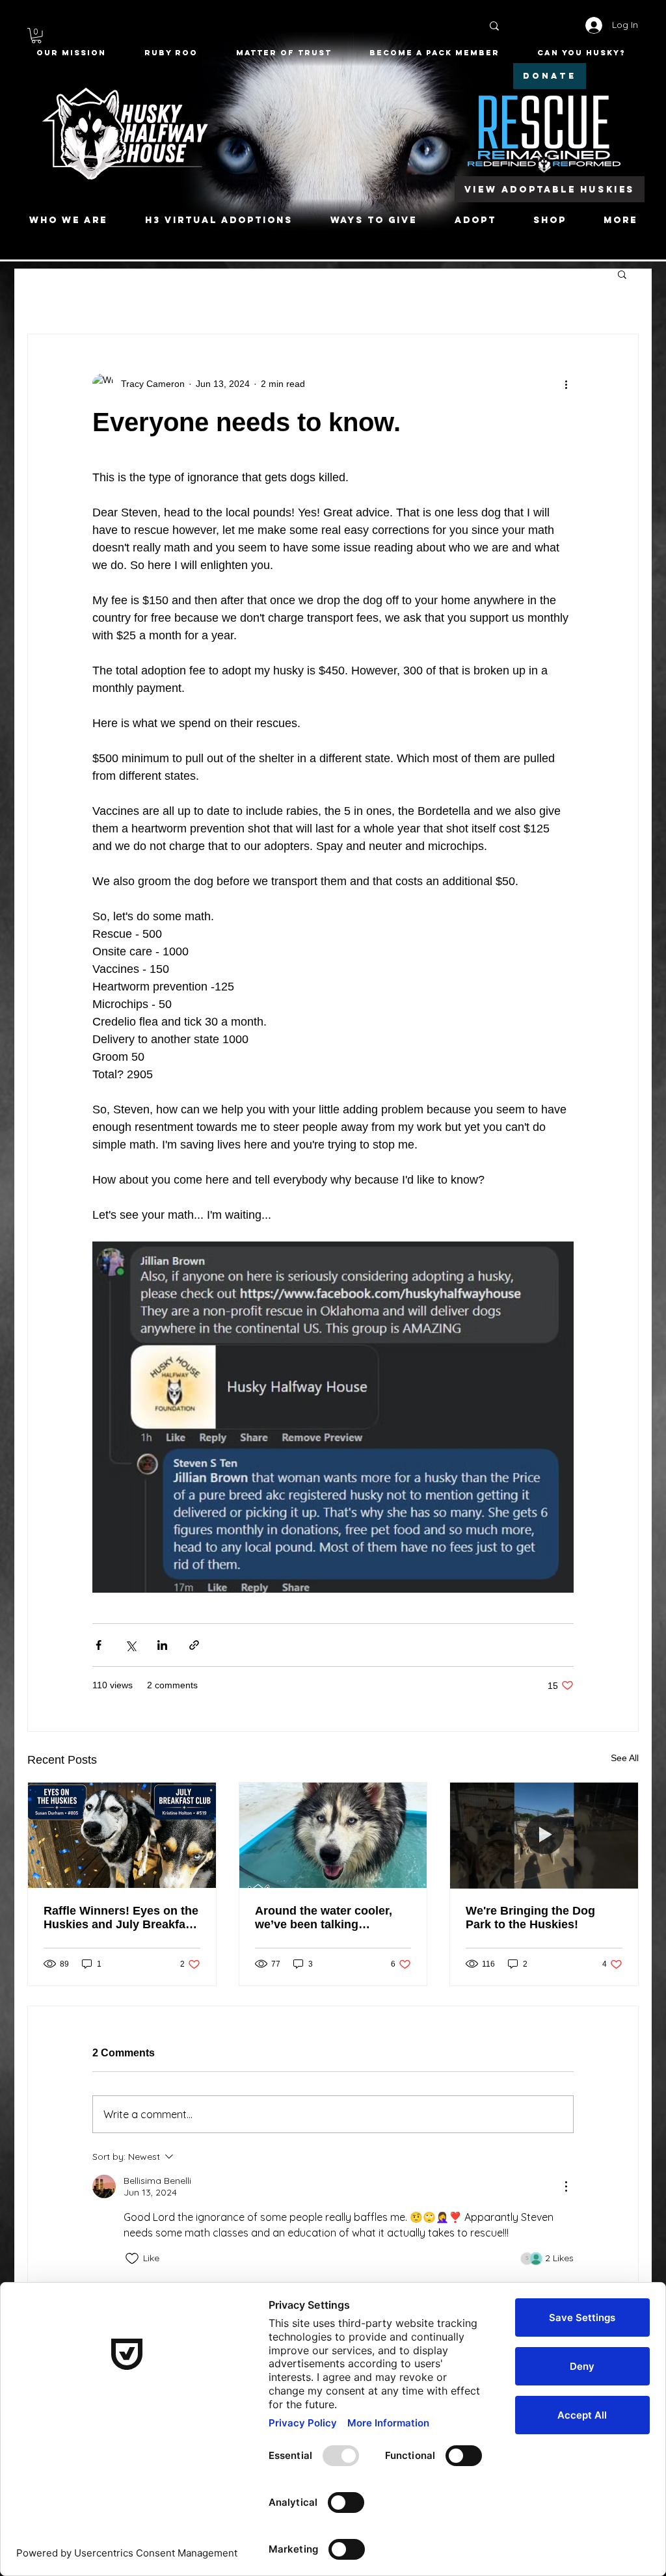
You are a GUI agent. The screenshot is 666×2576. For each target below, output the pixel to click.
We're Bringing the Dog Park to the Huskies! (530, 1918)
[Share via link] (194, 1645)
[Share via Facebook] (99, 1645)
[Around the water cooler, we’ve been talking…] (333, 1835)
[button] (36, 36)
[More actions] (566, 384)
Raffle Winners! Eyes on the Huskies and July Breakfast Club (121, 1918)
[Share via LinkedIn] (162, 1645)
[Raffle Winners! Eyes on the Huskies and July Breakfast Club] (122, 1835)
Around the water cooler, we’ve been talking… (324, 1918)
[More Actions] (566, 2186)
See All (625, 1758)
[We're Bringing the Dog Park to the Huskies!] (544, 1835)
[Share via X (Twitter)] (130, 1645)
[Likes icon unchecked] (132, 2259)
